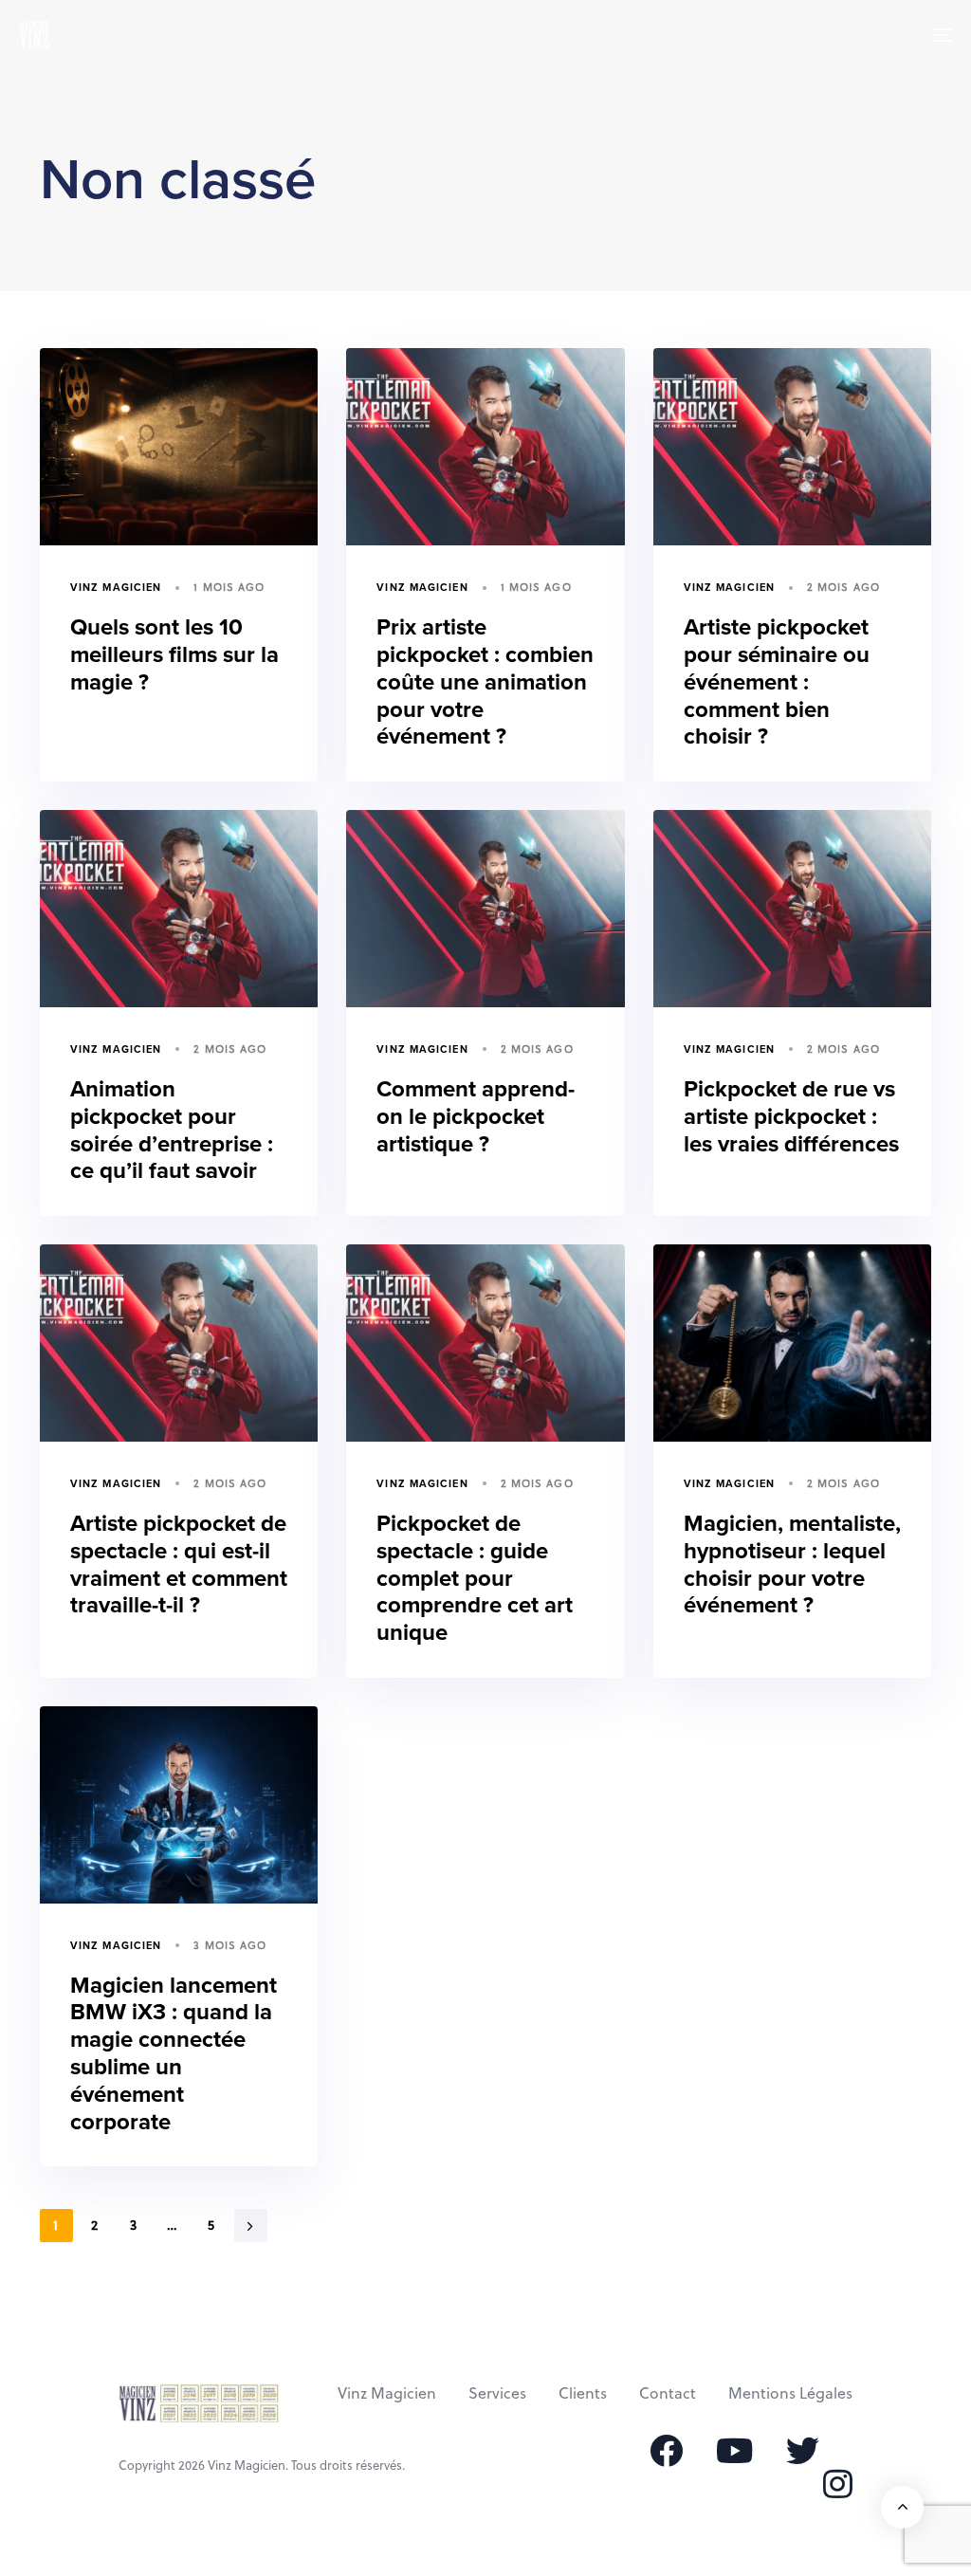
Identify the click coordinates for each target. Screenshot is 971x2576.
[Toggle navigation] (797, 35)
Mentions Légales (790, 2392)
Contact (668, 2392)
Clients (583, 2392)
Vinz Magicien (116, 588)
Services (497, 2392)
